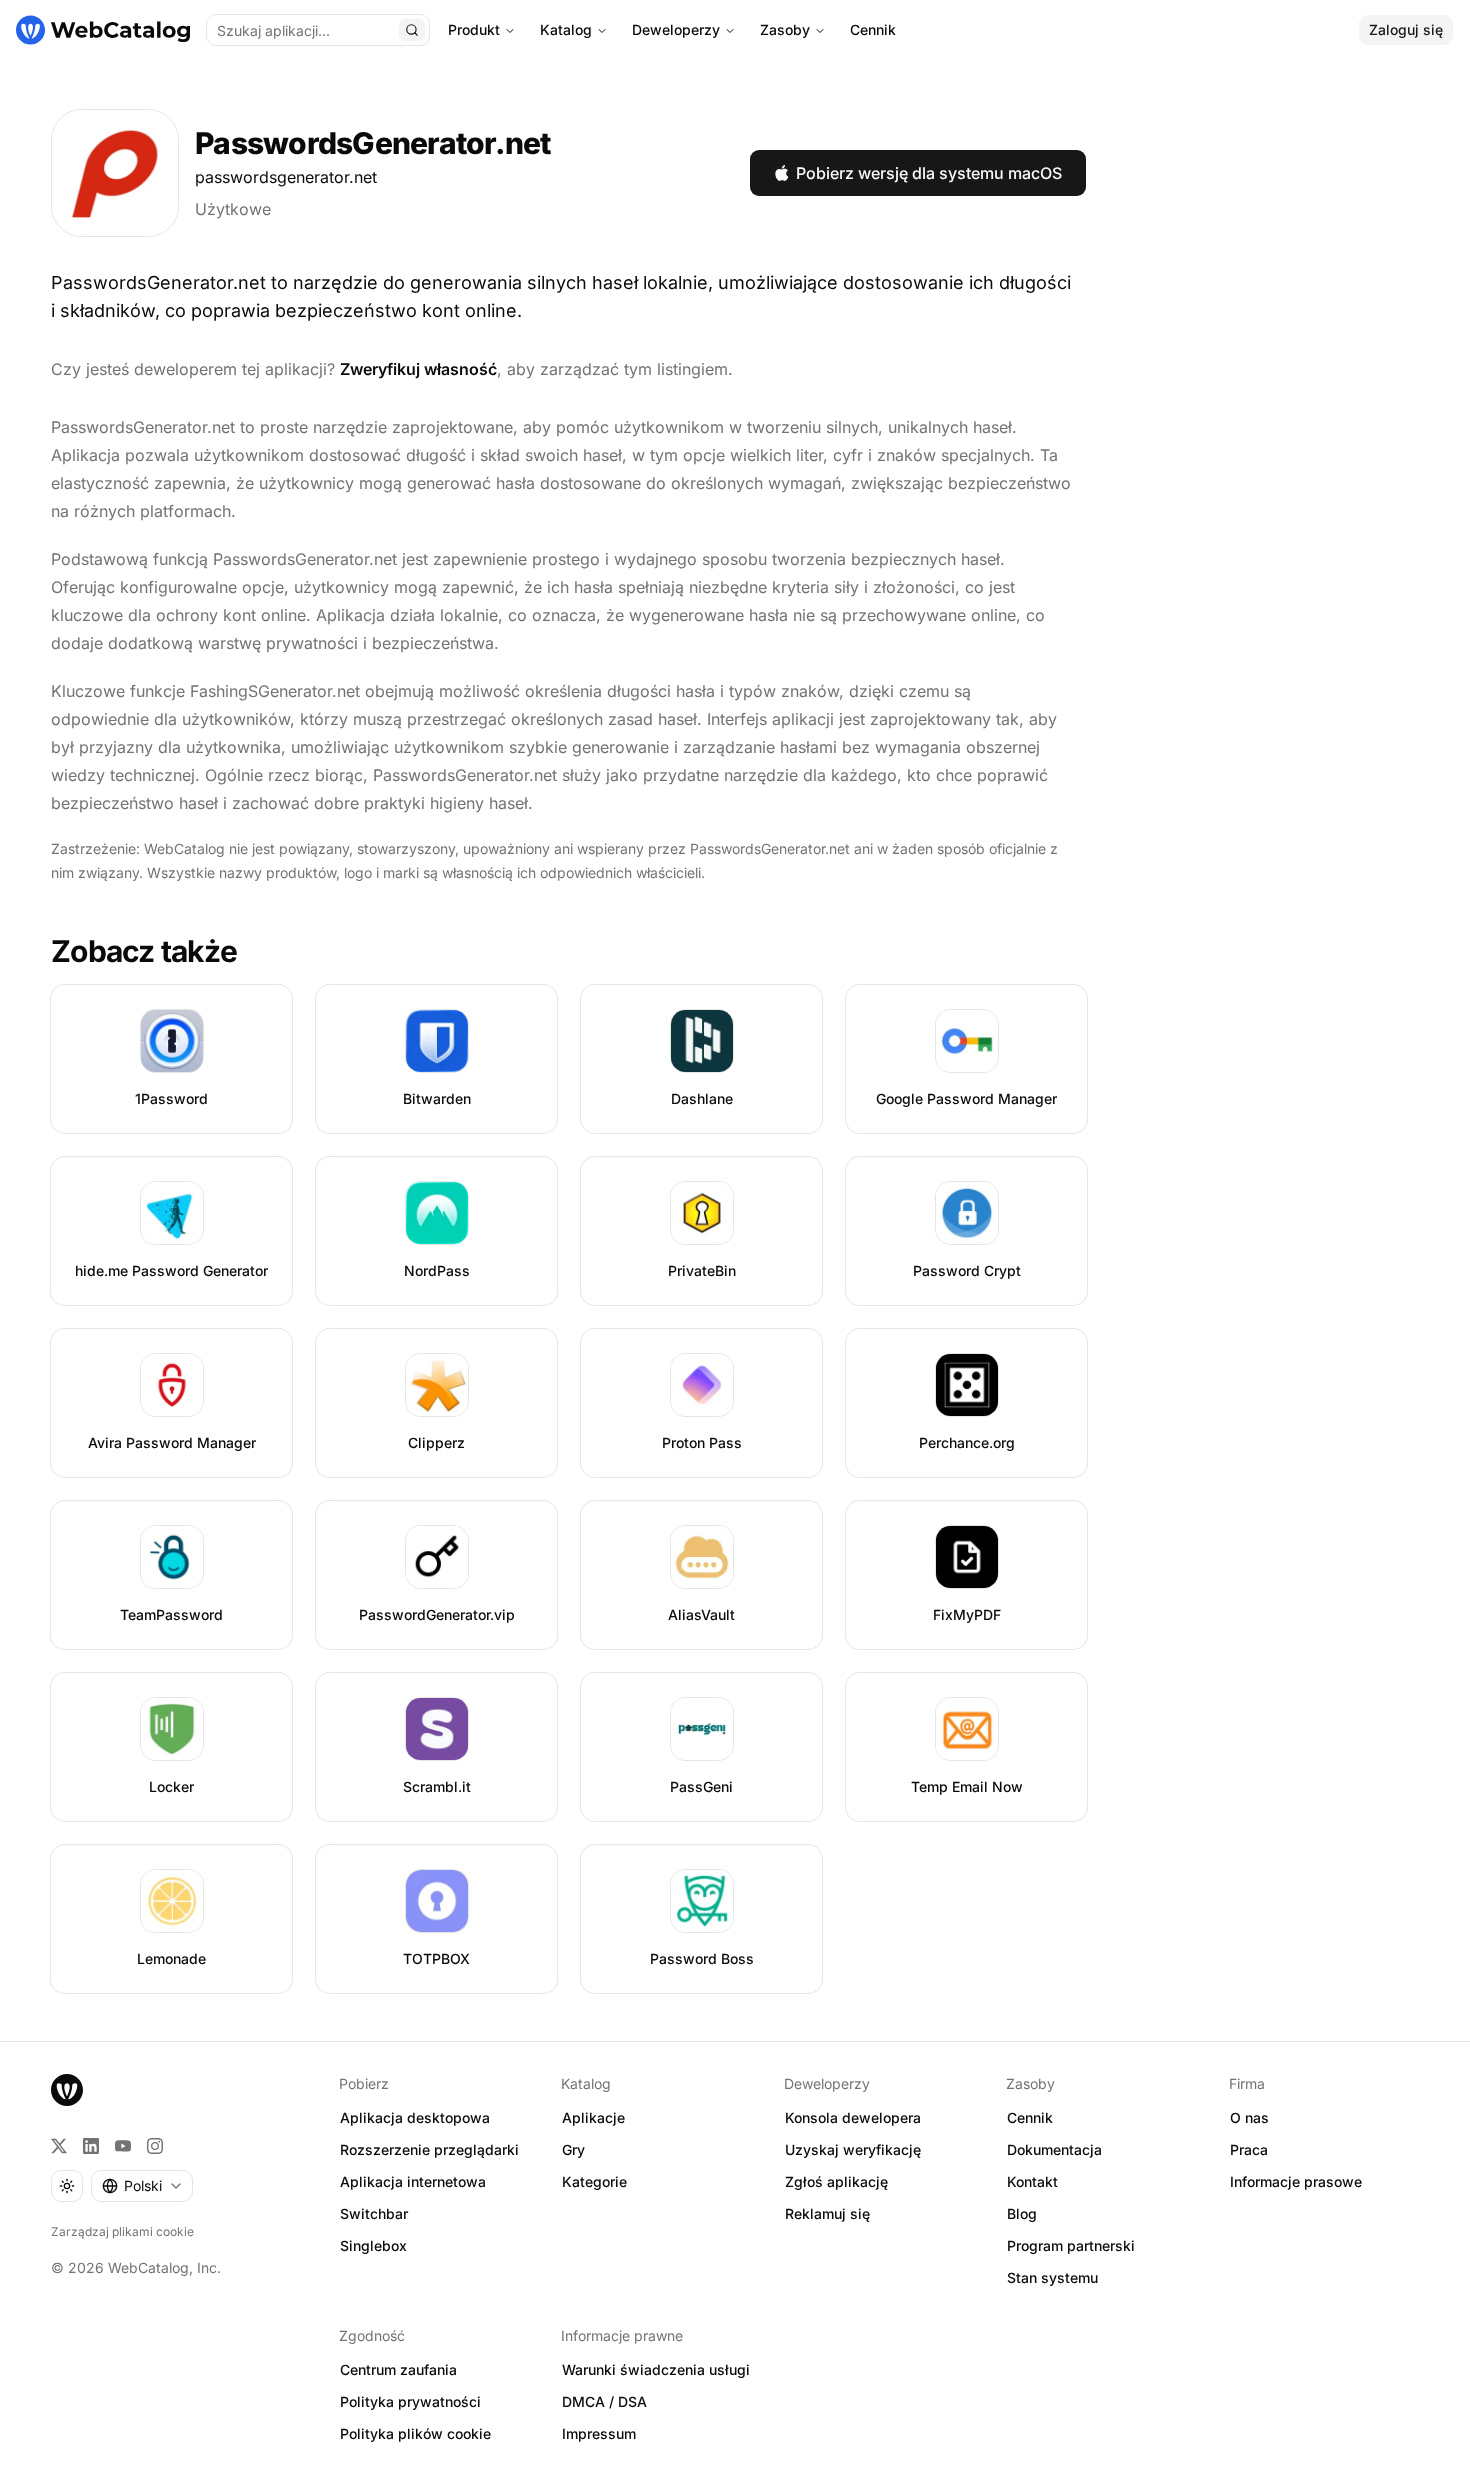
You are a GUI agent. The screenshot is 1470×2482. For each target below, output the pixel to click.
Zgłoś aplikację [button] (836, 2181)
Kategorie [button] (594, 2181)
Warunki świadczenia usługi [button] (656, 2369)
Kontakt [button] (1032, 2181)
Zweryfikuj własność (418, 369)
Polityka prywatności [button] (410, 2401)
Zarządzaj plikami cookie (122, 2231)
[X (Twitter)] (59, 2146)
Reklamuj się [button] (827, 2213)
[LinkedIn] (91, 2146)
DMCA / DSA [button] (604, 2401)
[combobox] (142, 2186)
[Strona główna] (103, 30)
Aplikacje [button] (593, 2117)
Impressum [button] (599, 2433)
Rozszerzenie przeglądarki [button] (429, 2149)
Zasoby (785, 29)
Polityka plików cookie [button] (415, 2433)
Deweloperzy (676, 29)
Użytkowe (233, 209)
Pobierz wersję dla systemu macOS (929, 173)
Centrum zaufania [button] (398, 2369)
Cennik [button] (1030, 2117)
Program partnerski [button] (1071, 2245)
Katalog (566, 29)
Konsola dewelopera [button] (853, 2117)
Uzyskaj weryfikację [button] (853, 2149)
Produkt (474, 29)
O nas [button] (1249, 2117)
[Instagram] (155, 2146)
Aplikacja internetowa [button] (413, 2181)
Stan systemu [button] (1052, 2277)
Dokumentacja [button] (1054, 2149)
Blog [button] (1022, 2213)
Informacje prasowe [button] (1296, 2181)
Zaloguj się (1406, 29)
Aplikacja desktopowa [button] (415, 2117)
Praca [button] (1249, 2149)
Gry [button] (573, 2149)
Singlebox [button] (373, 2245)
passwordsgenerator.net (286, 177)
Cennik (873, 29)
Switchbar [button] (374, 2213)
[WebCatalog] (67, 2090)
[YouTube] (123, 2146)
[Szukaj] (412, 30)
